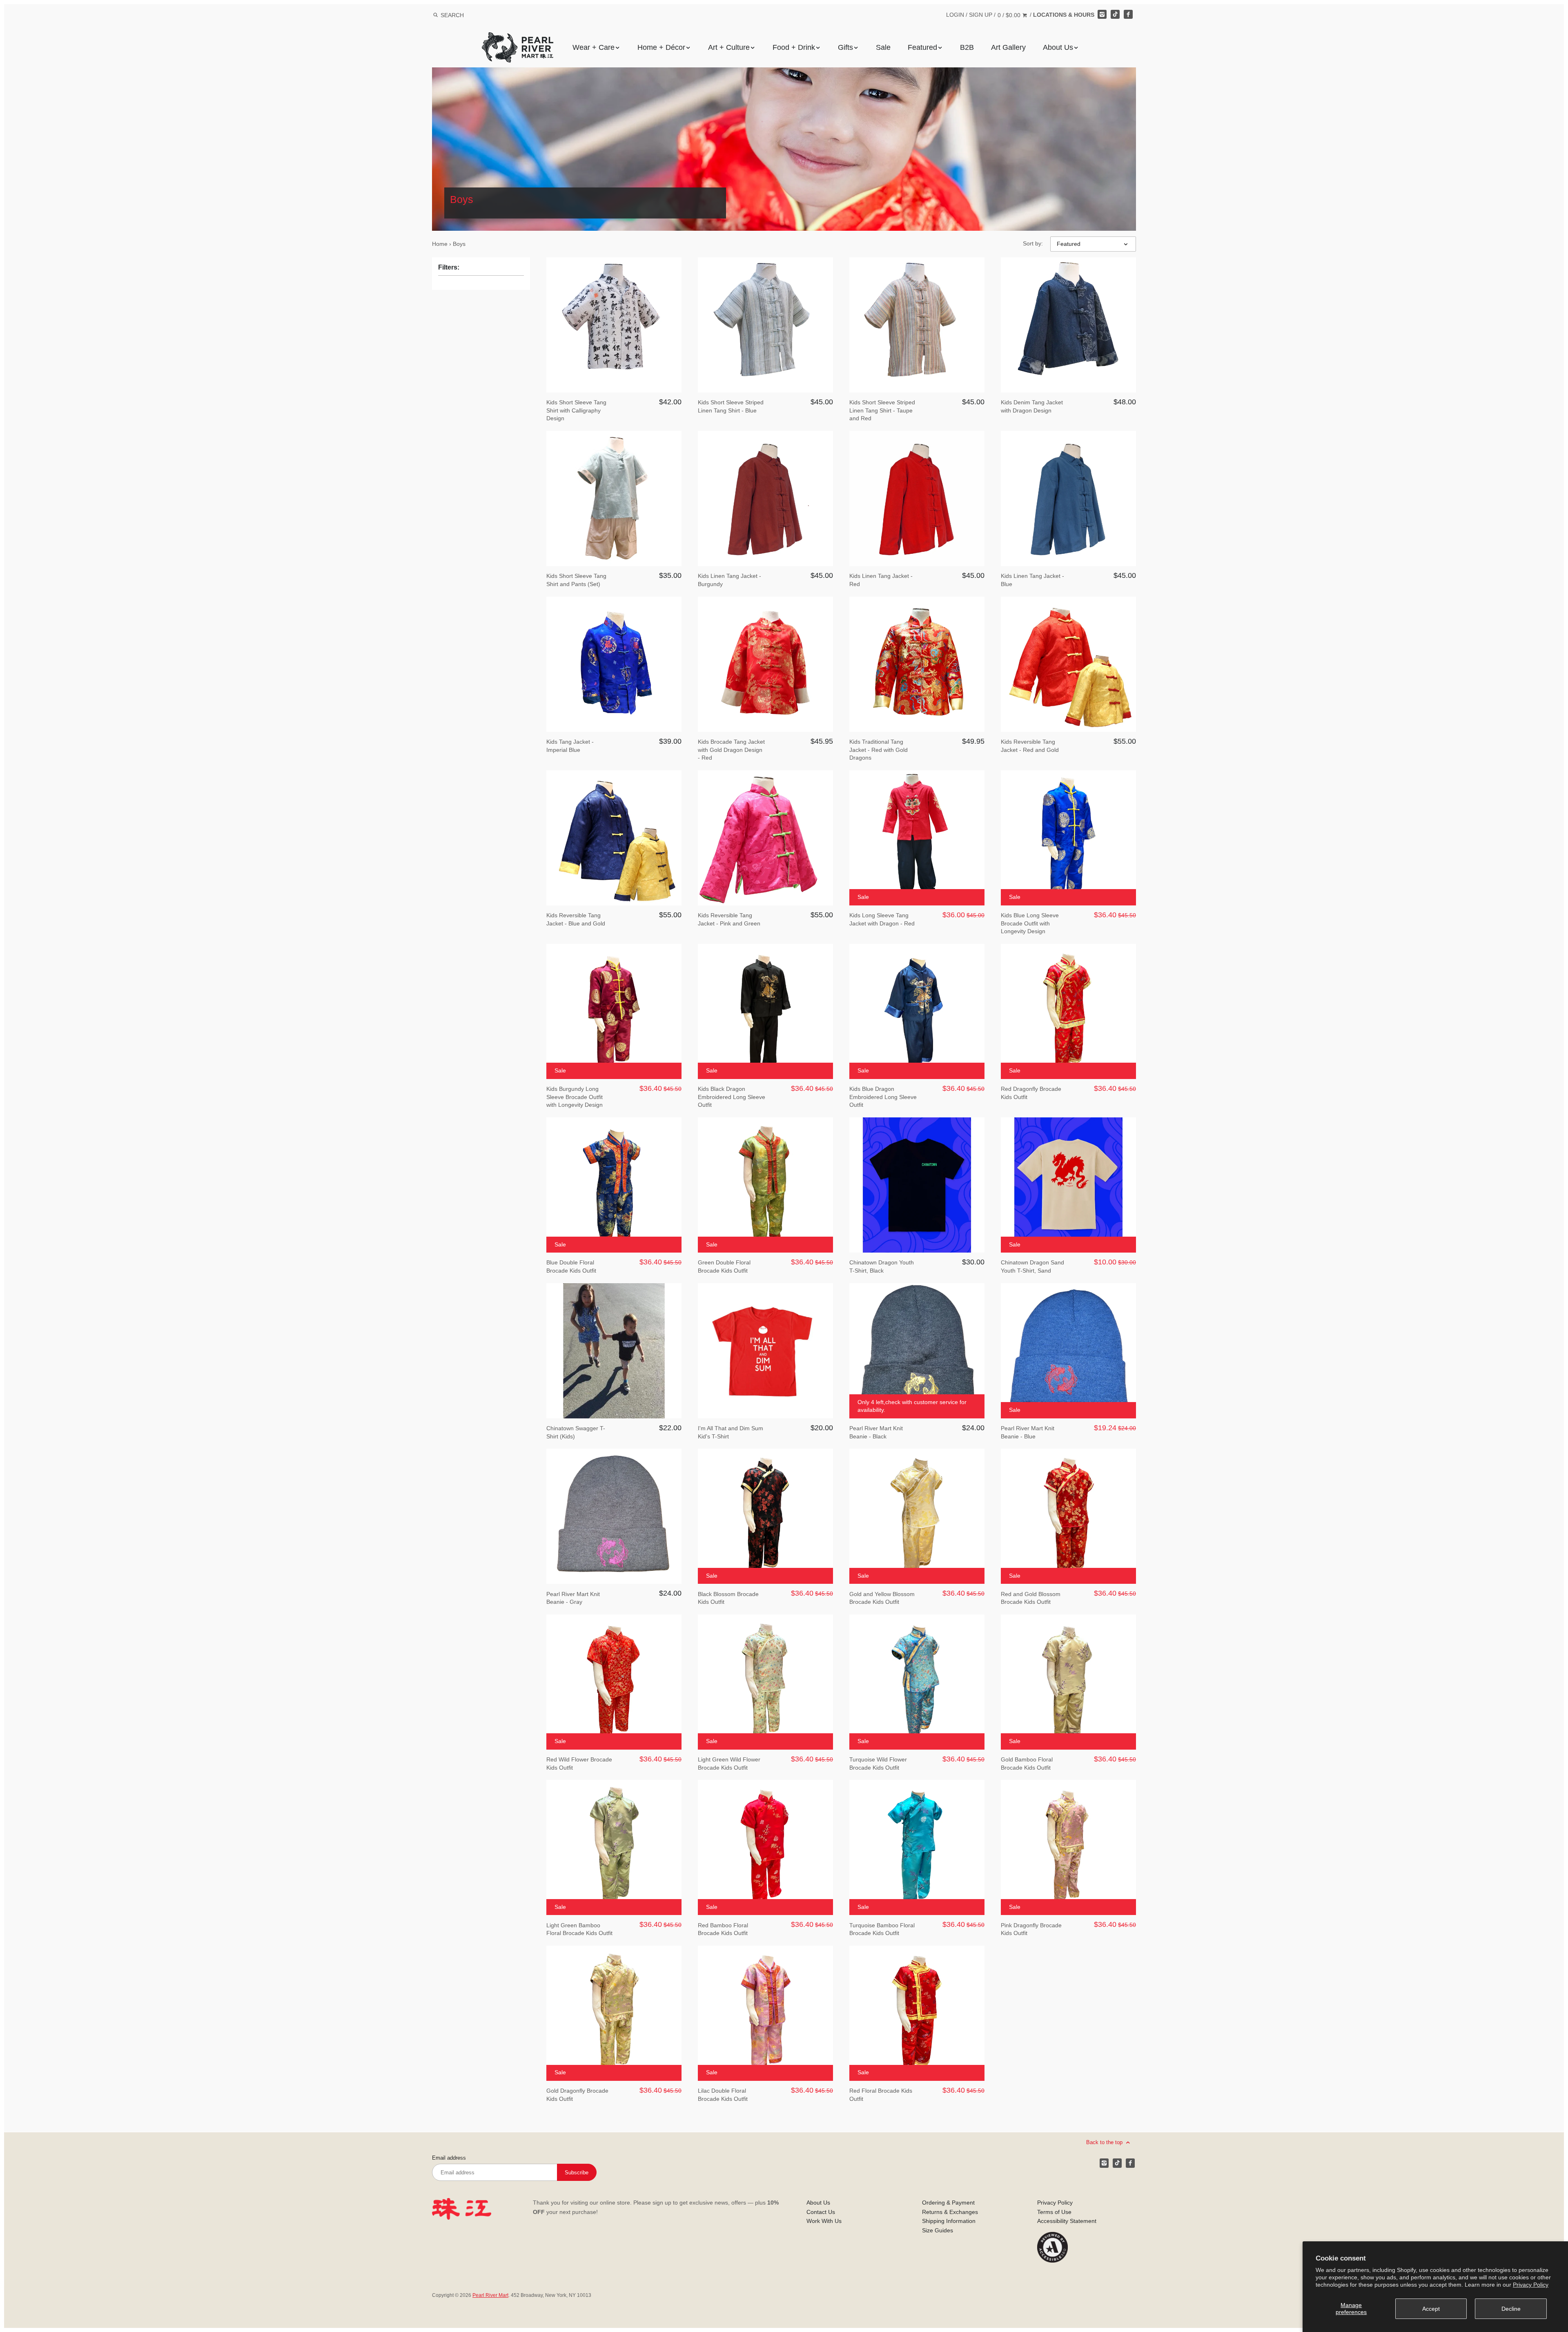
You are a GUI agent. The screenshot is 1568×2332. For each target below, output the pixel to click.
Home (440, 244)
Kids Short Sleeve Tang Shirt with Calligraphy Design (576, 410)
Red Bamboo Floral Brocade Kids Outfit (723, 1929)
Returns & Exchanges (950, 2212)
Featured (922, 47)
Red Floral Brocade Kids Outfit (881, 2095)
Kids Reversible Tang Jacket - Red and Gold (1030, 746)
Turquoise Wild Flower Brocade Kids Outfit (878, 1763)
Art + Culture (729, 47)
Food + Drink (794, 47)
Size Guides (938, 2230)
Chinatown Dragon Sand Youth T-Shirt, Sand (1032, 1266)
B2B (967, 47)
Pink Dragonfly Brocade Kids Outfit (1031, 1929)
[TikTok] (1115, 14)
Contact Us (821, 2212)
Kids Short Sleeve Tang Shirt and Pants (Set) (576, 580)
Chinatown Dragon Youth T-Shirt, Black (882, 1266)
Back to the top (1105, 2142)
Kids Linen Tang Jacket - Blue (1032, 580)
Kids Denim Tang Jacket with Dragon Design (1032, 406)
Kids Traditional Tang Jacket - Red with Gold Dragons (879, 750)
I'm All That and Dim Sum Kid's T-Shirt (731, 1432)
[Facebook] (1128, 14)
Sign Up (981, 15)
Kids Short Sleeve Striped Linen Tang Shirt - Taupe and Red (882, 410)
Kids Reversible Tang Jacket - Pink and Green (729, 919)
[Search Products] (435, 15)
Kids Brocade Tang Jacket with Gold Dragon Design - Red (731, 750)
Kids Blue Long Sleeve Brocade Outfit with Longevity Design (1030, 923)
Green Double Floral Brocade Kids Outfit (724, 1266)
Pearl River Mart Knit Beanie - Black (876, 1432)
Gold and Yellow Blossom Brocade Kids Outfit (882, 1598)
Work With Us (824, 2221)
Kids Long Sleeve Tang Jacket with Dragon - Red (882, 919)
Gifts (845, 47)
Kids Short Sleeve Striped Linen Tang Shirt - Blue (731, 406)
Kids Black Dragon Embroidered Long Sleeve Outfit (732, 1097)
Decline (1511, 2309)
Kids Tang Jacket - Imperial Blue (570, 746)
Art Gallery (1008, 47)
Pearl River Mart (490, 2295)
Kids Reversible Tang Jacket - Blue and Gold (576, 919)
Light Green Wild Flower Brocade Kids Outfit (729, 1763)
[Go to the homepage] (518, 38)
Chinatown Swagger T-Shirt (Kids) (576, 1432)
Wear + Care (594, 47)
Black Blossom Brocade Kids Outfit (728, 1598)
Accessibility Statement (1067, 2221)
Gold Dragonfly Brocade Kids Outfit (577, 2095)
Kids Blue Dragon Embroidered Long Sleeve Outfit (883, 1097)
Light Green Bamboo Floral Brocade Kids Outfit (579, 1929)
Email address (449, 2158)
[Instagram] (1102, 14)
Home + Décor (661, 47)
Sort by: (1033, 243)
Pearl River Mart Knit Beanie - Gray (573, 1598)
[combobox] (463, 15)
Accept (1431, 2309)
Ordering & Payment (948, 2203)
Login (955, 15)
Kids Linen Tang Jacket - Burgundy (729, 580)
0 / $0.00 (1010, 15)
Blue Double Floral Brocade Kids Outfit (571, 1266)
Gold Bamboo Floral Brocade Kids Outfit (1027, 1763)
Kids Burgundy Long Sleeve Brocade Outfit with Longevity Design (575, 1097)
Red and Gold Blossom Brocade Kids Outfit (1031, 1598)
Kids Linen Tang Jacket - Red (881, 580)
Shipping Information (949, 2221)
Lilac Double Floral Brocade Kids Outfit (723, 2095)
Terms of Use (1054, 2212)
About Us (1058, 47)
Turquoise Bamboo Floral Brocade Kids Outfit (882, 1929)
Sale (883, 47)
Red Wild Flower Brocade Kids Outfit (579, 1763)
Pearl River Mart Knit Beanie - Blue (1028, 1432)
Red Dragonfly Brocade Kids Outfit (1031, 1093)
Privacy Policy (1531, 2285)
